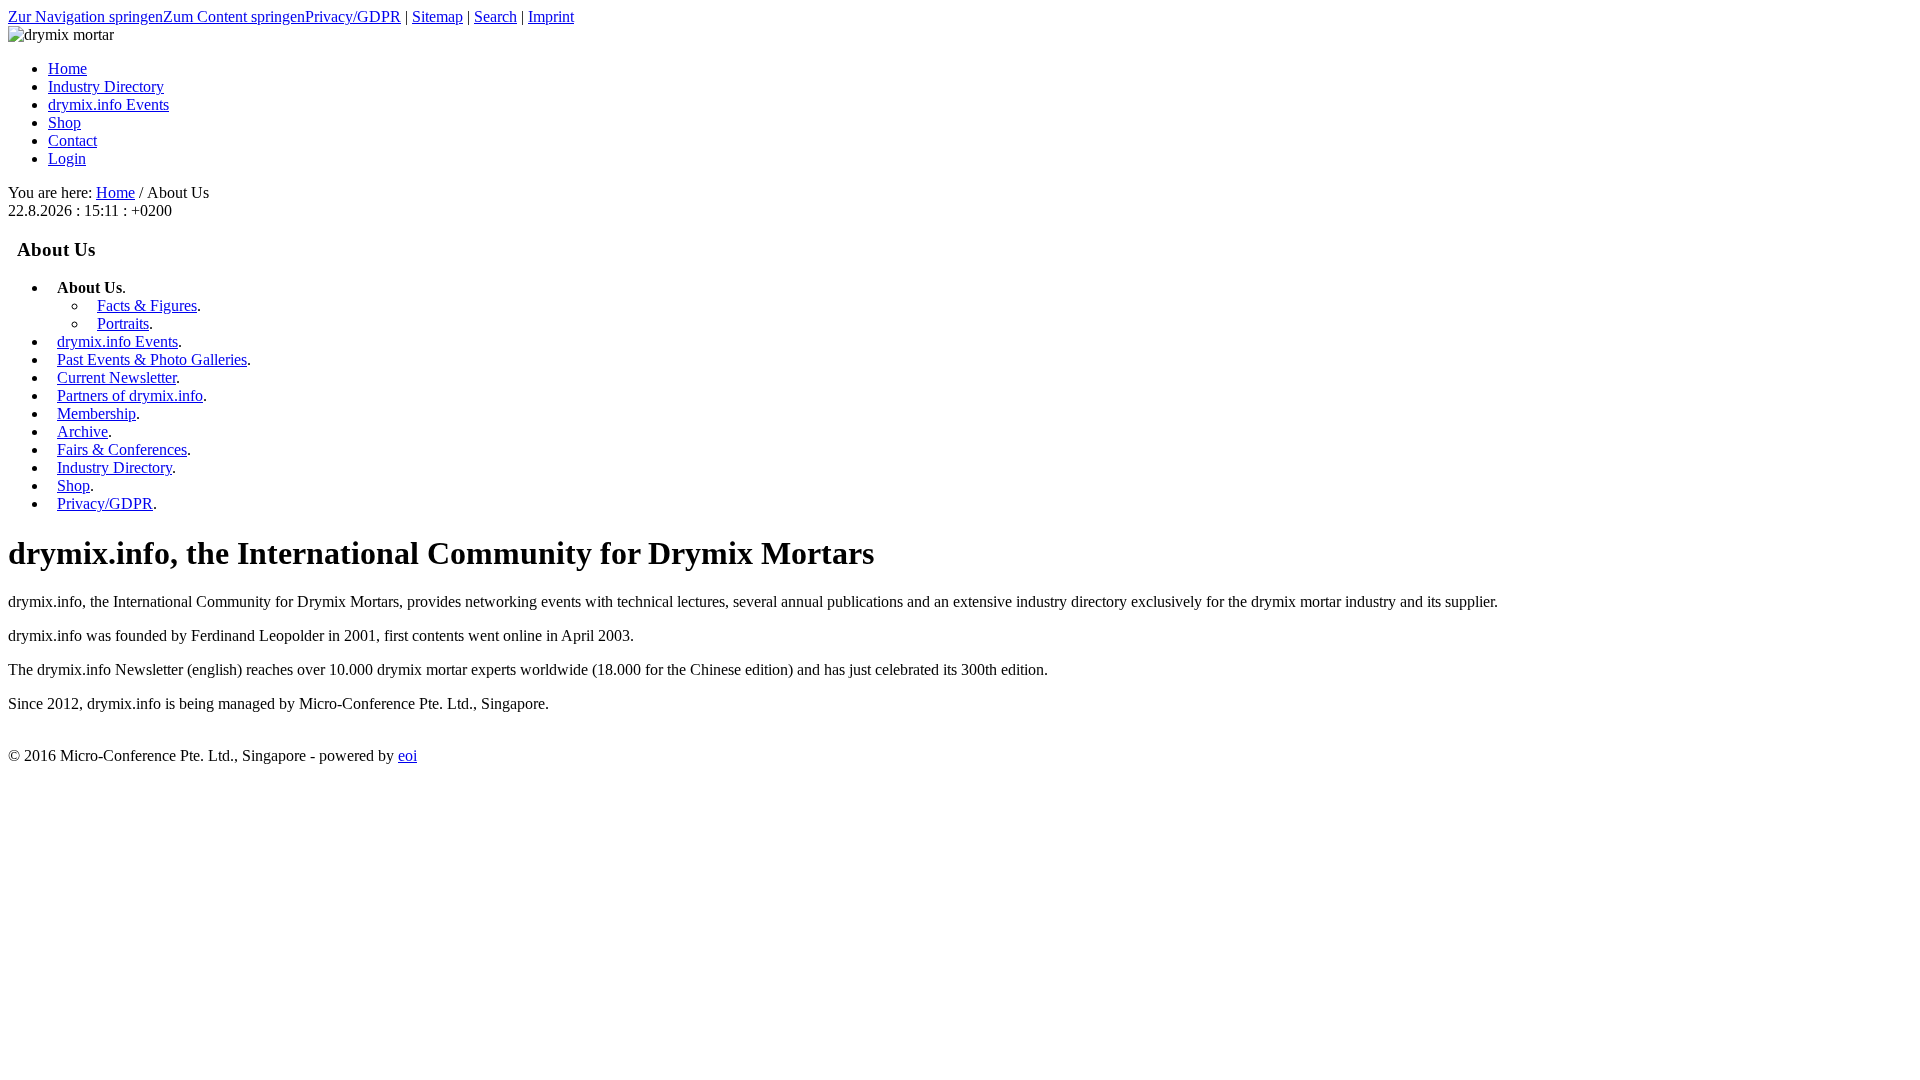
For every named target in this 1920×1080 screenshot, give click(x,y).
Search (495, 16)
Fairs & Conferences (122, 449)
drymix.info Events (117, 341)
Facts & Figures (147, 305)
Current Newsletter (116, 377)
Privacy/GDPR (353, 16)
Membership (96, 413)
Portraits (123, 323)
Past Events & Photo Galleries (152, 359)
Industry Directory (114, 467)
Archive (82, 431)
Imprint (551, 16)
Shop (73, 485)
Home (115, 192)
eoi (407, 755)
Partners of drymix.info (130, 395)
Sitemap (437, 16)
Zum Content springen (234, 16)
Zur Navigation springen (85, 16)
